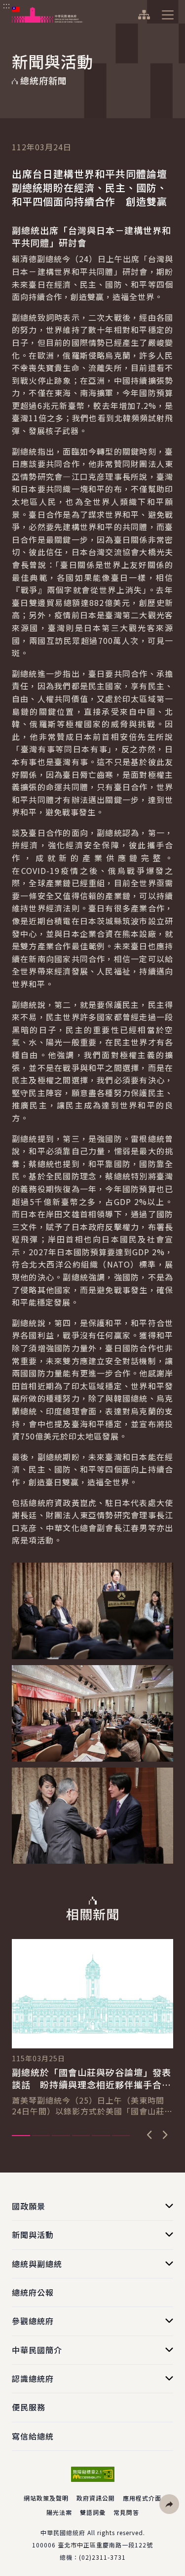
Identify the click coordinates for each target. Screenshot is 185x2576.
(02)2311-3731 (102, 2557)
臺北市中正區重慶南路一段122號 (105, 2545)
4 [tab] (81, 2136)
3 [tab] (61, 2136)
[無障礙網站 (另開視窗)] (92, 2474)
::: (7, 5)
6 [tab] (121, 2136)
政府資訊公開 (96, 2498)
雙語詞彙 (93, 2512)
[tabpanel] (92, 2028)
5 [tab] (101, 2136)
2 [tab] (41, 2136)
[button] (169, 2504)
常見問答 (126, 2512)
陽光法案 (59, 2512)
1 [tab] (21, 2136)
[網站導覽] (144, 15)
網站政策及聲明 (46, 2498)
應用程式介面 (142, 2498)
